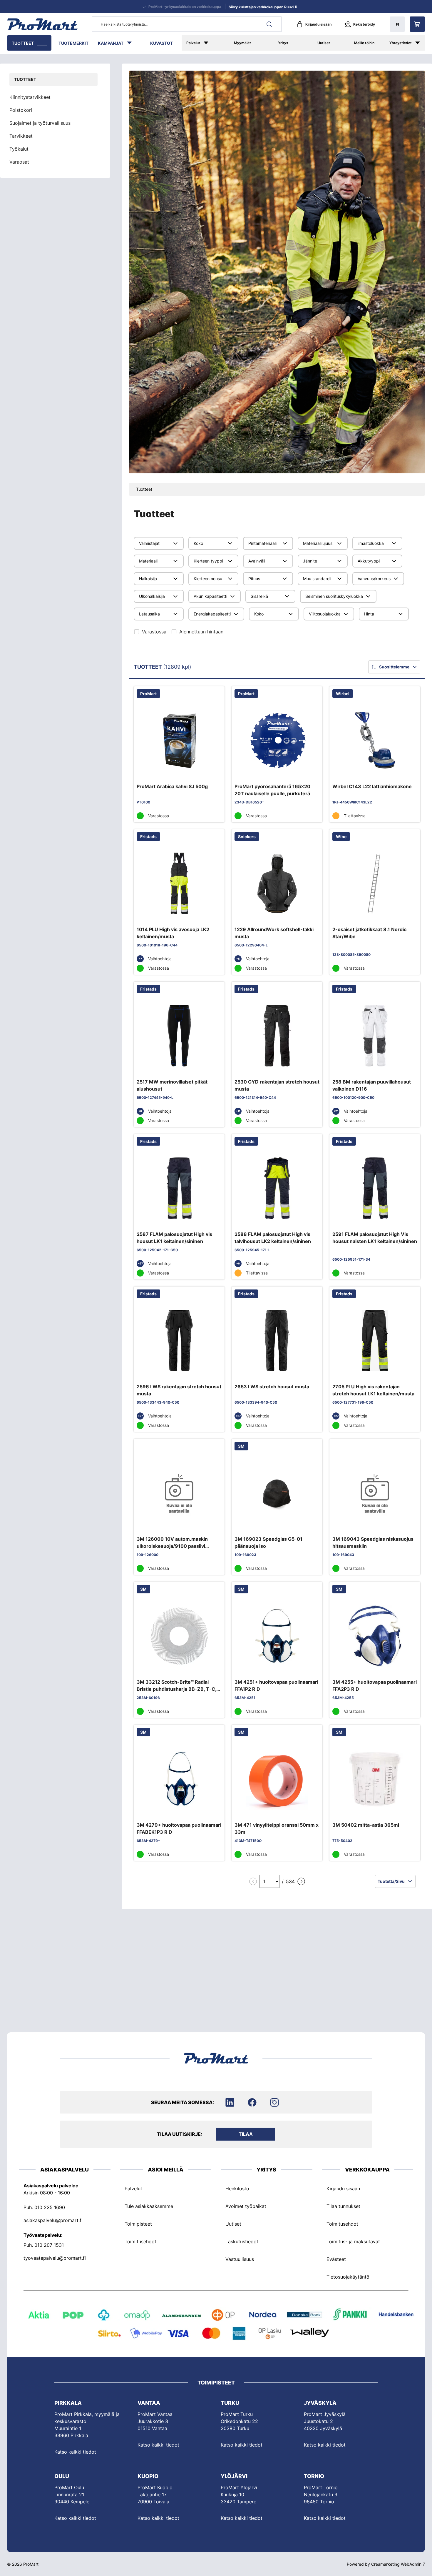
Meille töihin (364, 43)
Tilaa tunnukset (343, 2206)
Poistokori (21, 110)
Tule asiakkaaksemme (149, 2206)
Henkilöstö (237, 2188)
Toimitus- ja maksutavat (353, 2241)
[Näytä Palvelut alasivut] (211, 43)
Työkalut (19, 149)
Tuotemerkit (73, 43)
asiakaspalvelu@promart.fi (53, 2220)
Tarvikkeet (21, 136)
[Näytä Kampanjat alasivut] (132, 43)
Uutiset (324, 43)
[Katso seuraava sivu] (301, 1881)
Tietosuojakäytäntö (348, 2277)
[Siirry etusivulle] (42, 24)
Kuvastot (161, 43)
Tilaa (246, 2134)
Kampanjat (111, 43)
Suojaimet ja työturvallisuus (40, 123)
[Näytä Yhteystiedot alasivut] (421, 43)
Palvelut (193, 43)
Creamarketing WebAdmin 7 (398, 2564)
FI (397, 24)
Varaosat (19, 162)
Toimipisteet (138, 2224)
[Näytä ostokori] (417, 24)
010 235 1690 (50, 2207)
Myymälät (242, 43)
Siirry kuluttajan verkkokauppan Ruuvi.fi (263, 7)
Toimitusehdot (140, 2241)
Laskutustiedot (242, 2241)
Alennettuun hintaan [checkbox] (201, 632)
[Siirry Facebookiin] (252, 2102)
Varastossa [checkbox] (154, 632)
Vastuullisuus (240, 2259)
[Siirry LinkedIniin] (230, 2102)
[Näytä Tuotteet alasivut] (43, 43)
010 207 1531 (49, 2245)
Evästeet (336, 2259)
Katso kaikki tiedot (75, 2452)
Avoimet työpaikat (246, 2206)
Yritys (283, 43)
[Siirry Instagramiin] (274, 2102)
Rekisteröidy (364, 24)
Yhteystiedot (401, 43)
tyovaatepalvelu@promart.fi (55, 2258)
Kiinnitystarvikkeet (30, 97)
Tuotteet (23, 43)
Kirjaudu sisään (318, 24)
